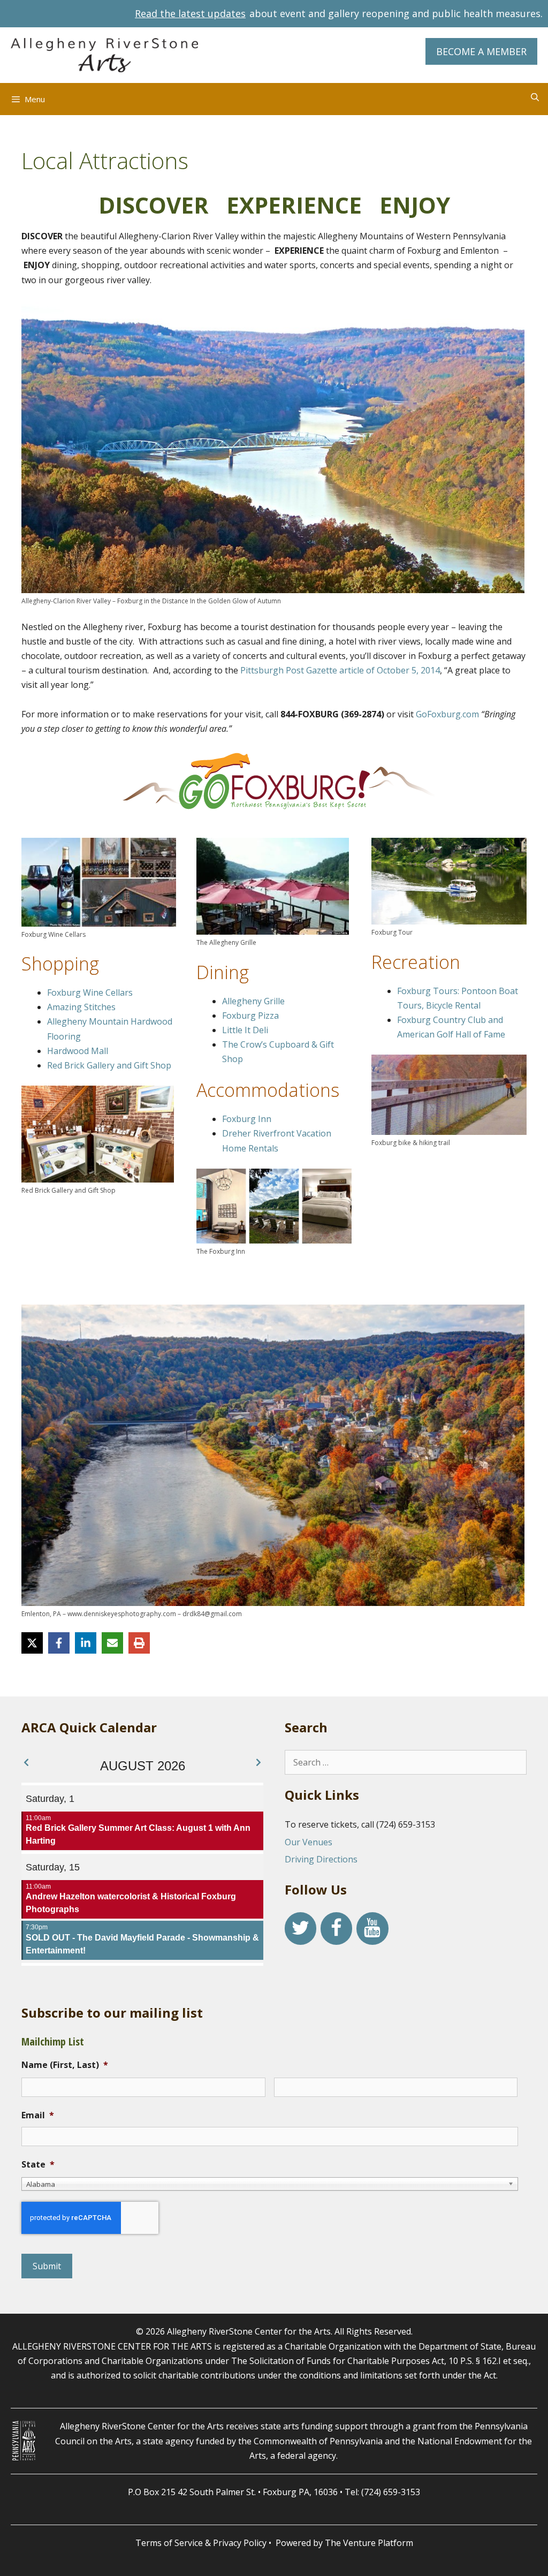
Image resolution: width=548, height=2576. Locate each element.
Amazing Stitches (81, 1007)
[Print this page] (139, 1643)
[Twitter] (300, 1929)
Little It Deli (245, 1030)
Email (38, 2115)
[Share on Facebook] (59, 1643)
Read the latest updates (190, 13)
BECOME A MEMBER (481, 51)
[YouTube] (372, 1929)
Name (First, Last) (65, 2065)
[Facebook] (336, 1929)
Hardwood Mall (78, 1051)
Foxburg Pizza (250, 1016)
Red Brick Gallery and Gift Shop (109, 1065)
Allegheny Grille (254, 1001)
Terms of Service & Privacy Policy (201, 2543)
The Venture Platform (369, 2543)
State (38, 2165)
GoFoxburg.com (447, 714)
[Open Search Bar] (535, 97)
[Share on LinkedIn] (86, 1643)
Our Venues (309, 1842)
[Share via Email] (112, 1643)
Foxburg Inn (247, 1119)
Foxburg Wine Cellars (90, 992)
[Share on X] (32, 1643)
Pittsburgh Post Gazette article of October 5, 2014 (340, 670)
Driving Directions (321, 1859)
